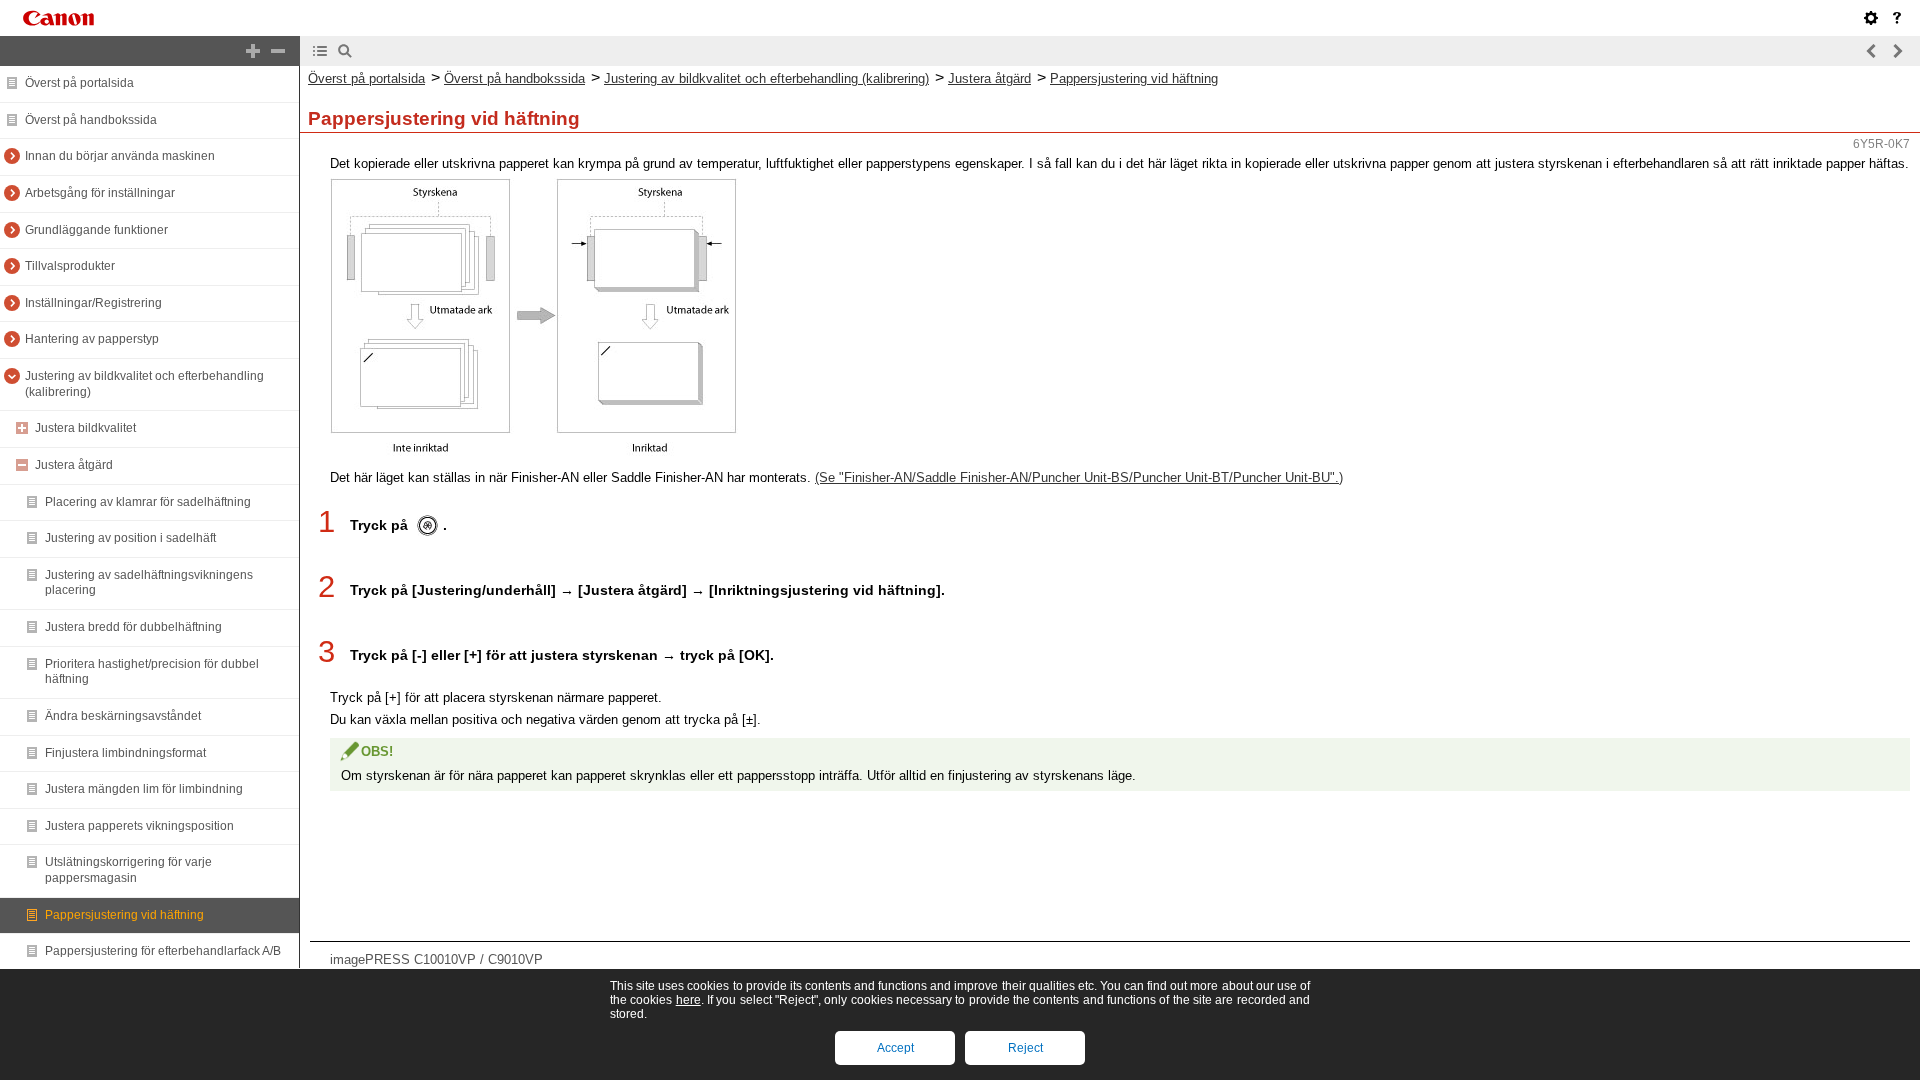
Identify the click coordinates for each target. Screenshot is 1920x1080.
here (688, 1000)
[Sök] (345, 51)
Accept (895, 1048)
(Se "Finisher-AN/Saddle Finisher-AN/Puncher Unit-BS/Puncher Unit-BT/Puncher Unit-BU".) (1079, 477)
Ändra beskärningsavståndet (123, 716)
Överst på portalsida (79, 83)
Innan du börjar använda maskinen (120, 156)
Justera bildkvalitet (85, 428)
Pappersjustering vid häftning (124, 915)
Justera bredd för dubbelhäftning (133, 627)
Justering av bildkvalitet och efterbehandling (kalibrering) (766, 78)
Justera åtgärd (74, 465)
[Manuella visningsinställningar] (1871, 18)
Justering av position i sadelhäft (130, 538)
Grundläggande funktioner (96, 230)
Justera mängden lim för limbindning (144, 789)
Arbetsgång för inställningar (100, 193)
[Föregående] (1872, 51)
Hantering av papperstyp (92, 339)
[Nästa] (1897, 51)
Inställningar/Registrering (93, 303)
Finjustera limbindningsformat (125, 753)
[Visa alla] (253, 51)
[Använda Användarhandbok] (1897, 18)
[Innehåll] (320, 51)
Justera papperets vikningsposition (139, 826)
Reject (1025, 1048)
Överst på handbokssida (91, 120)
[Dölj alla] (278, 51)
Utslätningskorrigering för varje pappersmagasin (128, 870)
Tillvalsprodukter (70, 266)
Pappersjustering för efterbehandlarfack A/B (163, 951)
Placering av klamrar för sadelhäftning (148, 502)
